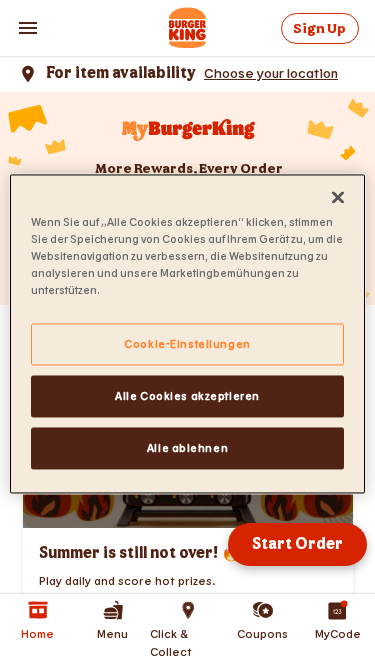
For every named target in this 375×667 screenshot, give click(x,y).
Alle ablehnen (187, 447)
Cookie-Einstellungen (187, 343)
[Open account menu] (28, 28)
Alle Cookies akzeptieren (187, 395)
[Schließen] (338, 197)
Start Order (297, 544)
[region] (187, 333)
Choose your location (271, 72)
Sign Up (319, 28)
